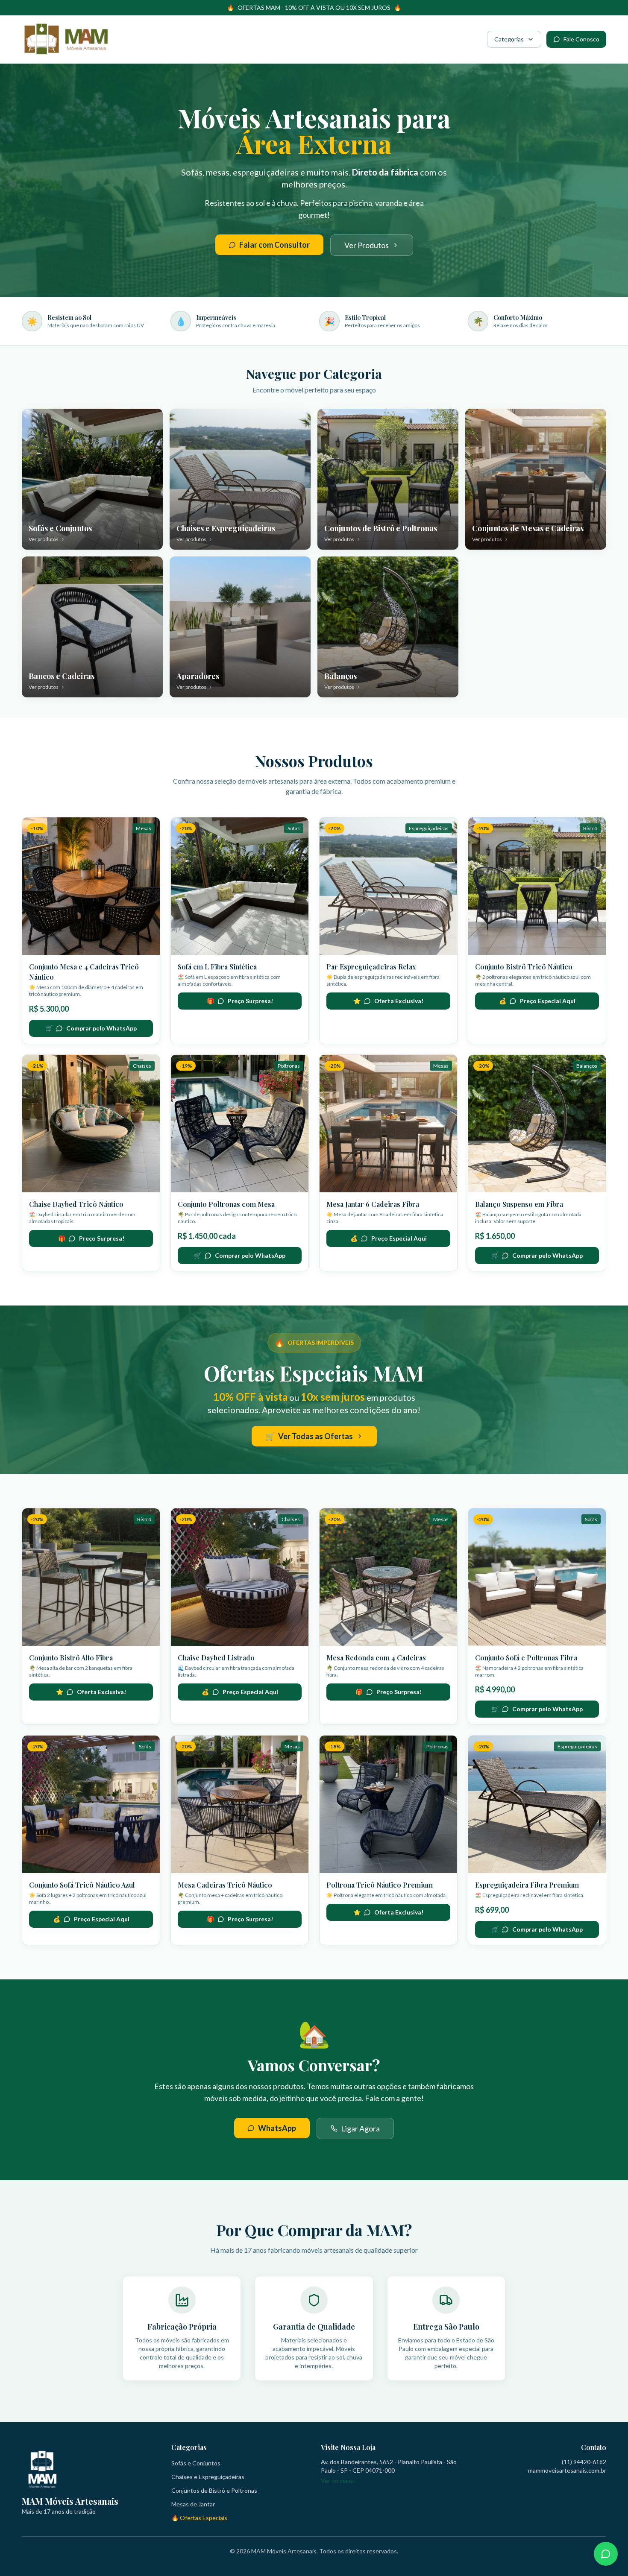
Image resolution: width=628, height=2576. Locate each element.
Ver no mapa (337, 2481)
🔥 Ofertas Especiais (199, 2518)
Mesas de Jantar (193, 2504)
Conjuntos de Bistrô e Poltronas (214, 2490)
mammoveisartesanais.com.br (567, 2470)
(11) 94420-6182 (584, 2462)
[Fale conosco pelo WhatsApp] (606, 2554)
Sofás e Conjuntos (196, 2463)
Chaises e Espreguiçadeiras (208, 2477)
